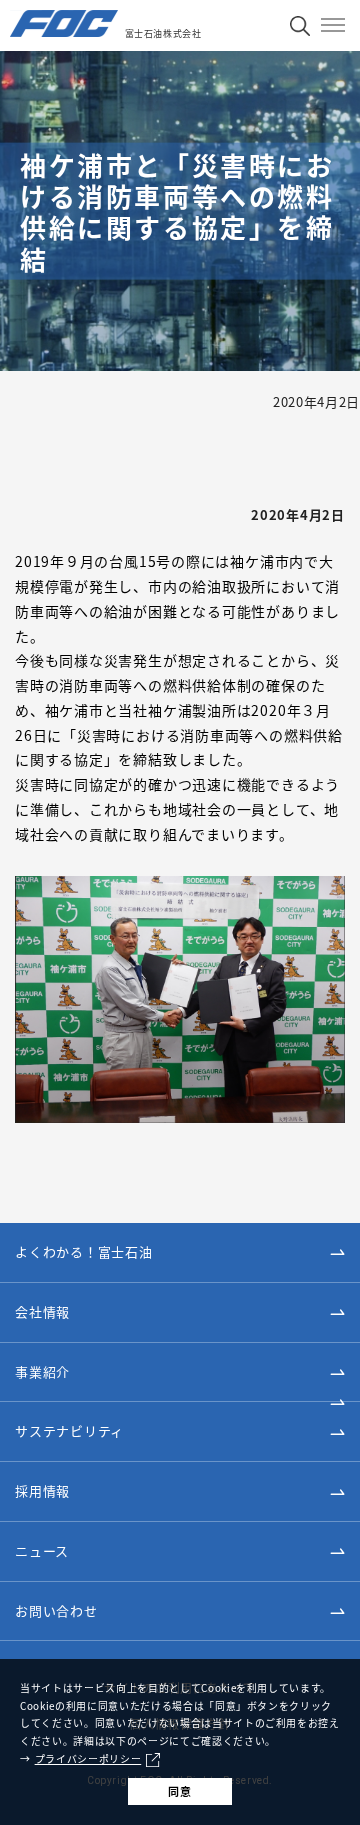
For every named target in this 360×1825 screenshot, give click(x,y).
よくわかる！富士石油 (84, 1251)
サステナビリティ (69, 1430)
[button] (180, 1313)
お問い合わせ (56, 1610)
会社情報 (42, 1311)
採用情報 (42, 1490)
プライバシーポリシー (88, 1759)
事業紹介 (42, 1371)
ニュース (42, 1550)
